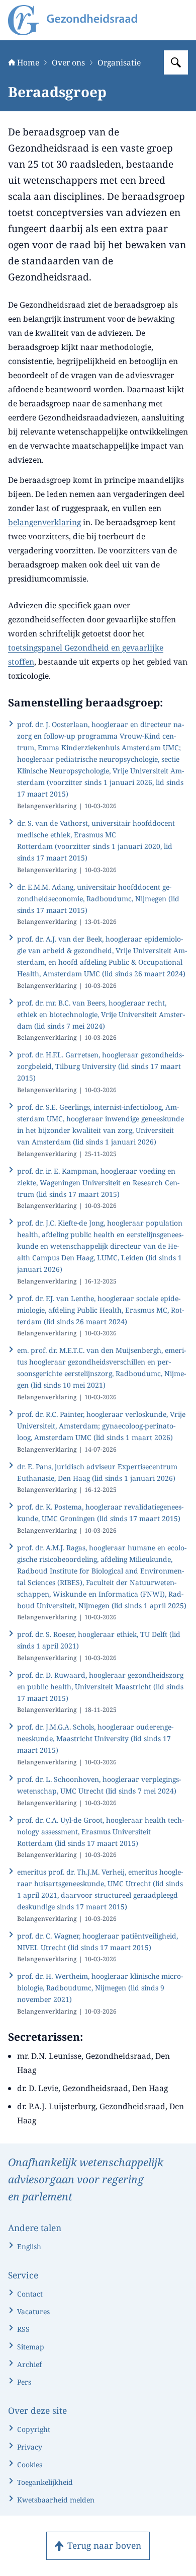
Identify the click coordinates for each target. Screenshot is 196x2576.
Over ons (68, 62)
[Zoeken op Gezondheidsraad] (176, 62)
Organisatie (119, 62)
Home (28, 62)
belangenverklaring (44, 522)
